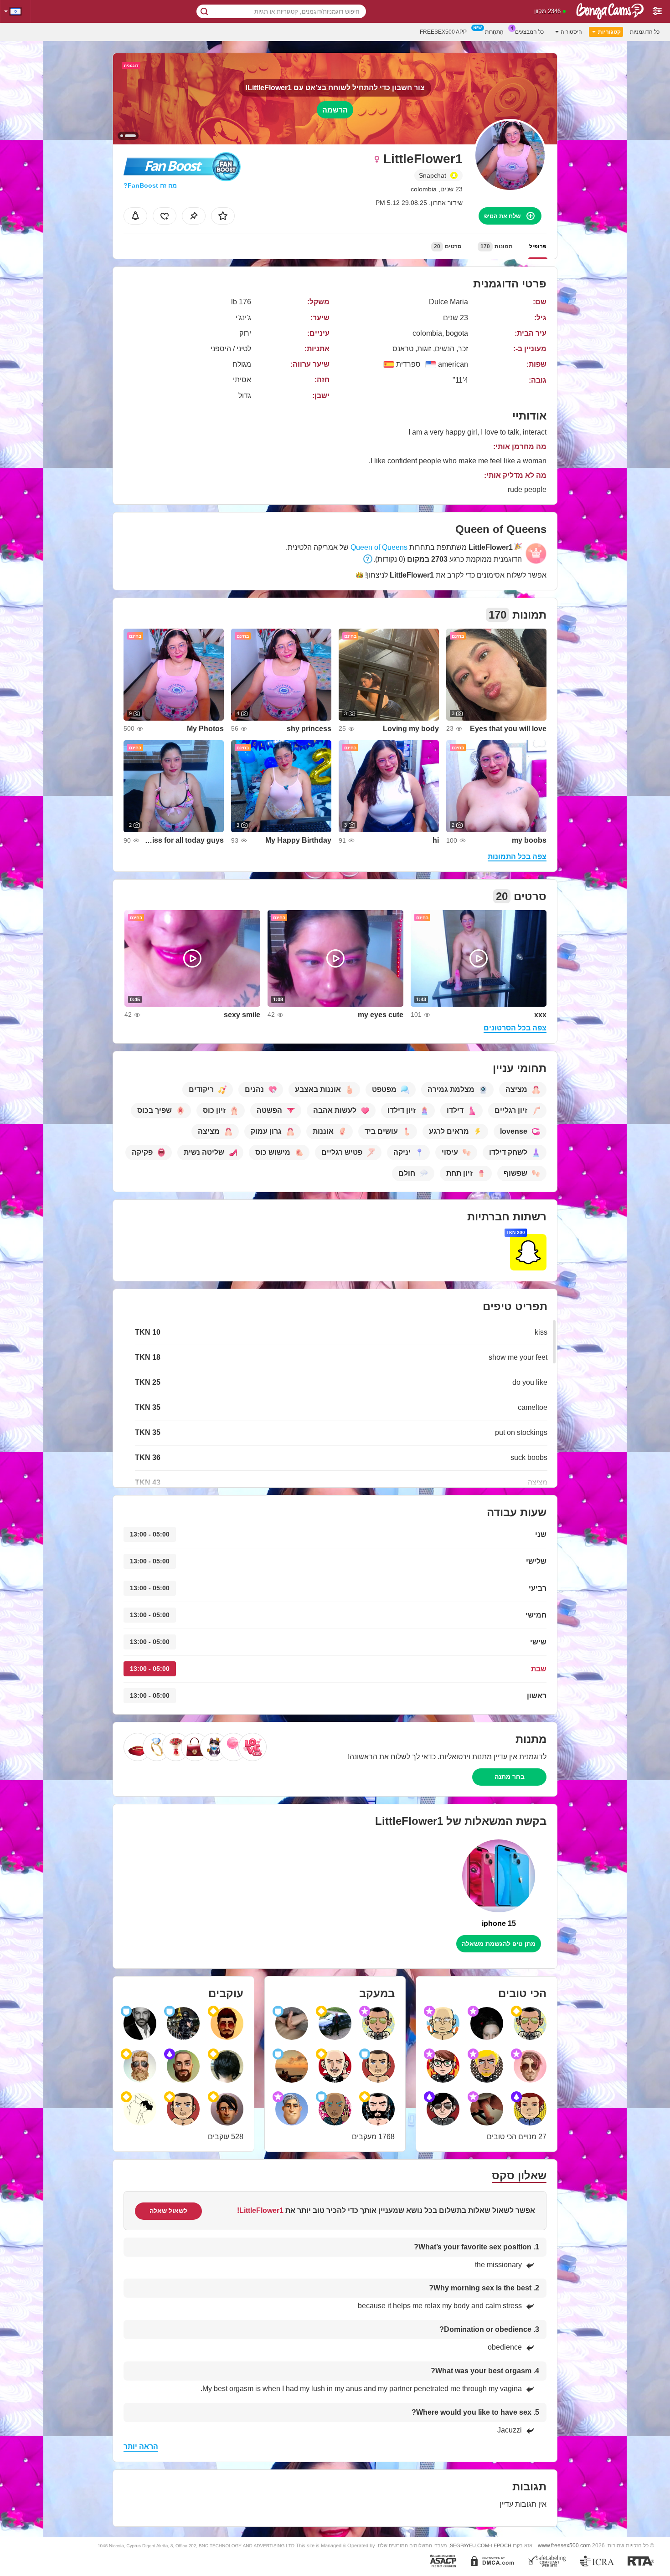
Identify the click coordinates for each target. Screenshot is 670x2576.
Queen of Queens (379, 547)
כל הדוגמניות (645, 32)
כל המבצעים (529, 32)
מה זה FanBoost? (150, 185)
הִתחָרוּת (494, 32)
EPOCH (502, 2545)
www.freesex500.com (564, 2545)
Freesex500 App (443, 32)
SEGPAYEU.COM (469, 2545)
